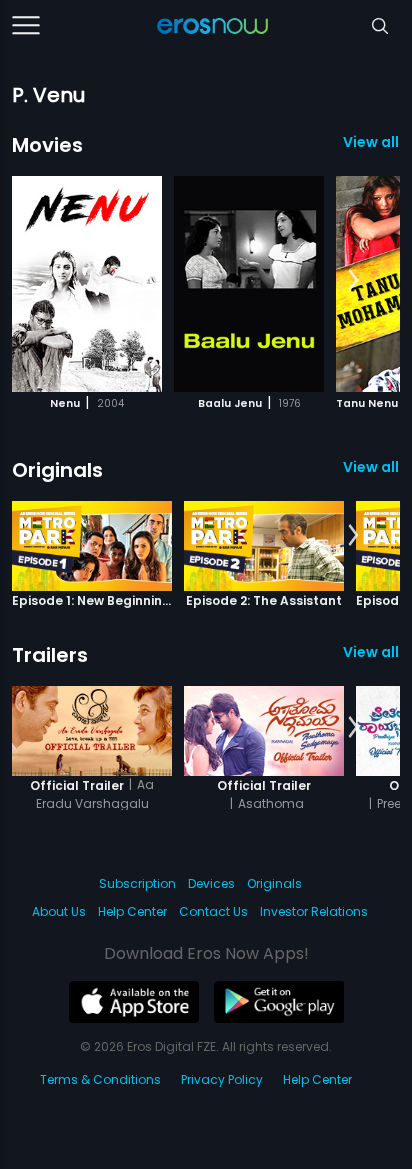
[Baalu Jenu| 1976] (249, 284)
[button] (353, 281)
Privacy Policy (222, 1079)
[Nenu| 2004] (87, 284)
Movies (47, 145)
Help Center (132, 911)
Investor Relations (314, 911)
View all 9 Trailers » (371, 652)
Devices (211, 883)
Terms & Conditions (100, 1079)
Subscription (137, 883)
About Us (59, 911)
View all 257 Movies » (371, 142)
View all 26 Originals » (371, 467)
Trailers (50, 655)
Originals (57, 470)
